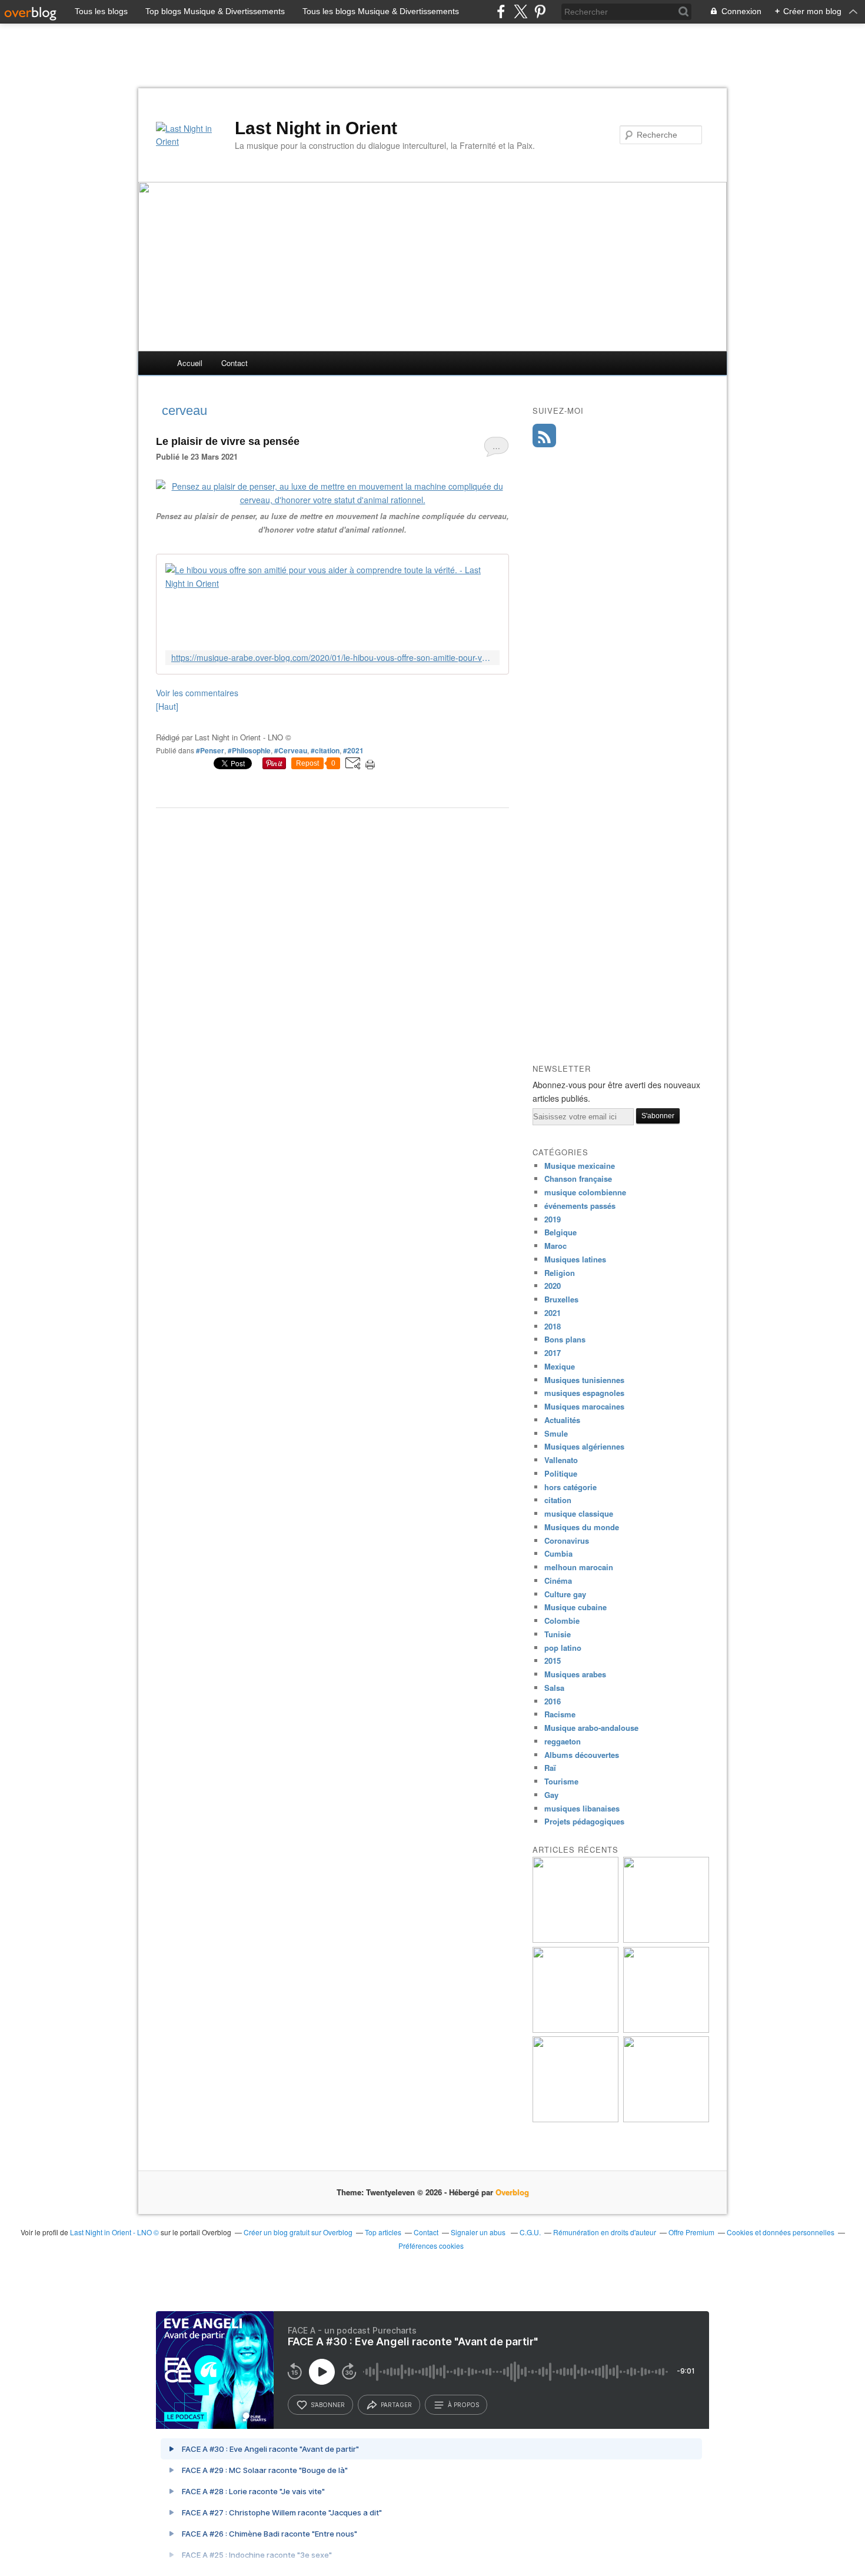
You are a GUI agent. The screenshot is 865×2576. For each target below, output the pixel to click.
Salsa (554, 1688)
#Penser (210, 750)
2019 (553, 1219)
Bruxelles (561, 1299)
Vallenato (561, 1460)
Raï (550, 1768)
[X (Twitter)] (520, 11)
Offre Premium (691, 2232)
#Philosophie (249, 750)
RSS (544, 436)
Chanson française (578, 1179)
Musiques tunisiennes (584, 1380)
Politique (561, 1473)
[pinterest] (540, 11)
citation (558, 1500)
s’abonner (328, 2405)
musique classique (579, 1513)
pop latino (563, 1648)
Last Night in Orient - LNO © (114, 2232)
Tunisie (558, 1634)
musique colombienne (585, 1192)
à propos (463, 2405)
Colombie (562, 1621)
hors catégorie (570, 1487)
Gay (551, 1795)
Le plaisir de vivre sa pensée (228, 441)
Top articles (383, 2232)
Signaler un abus (479, 2232)
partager (396, 2405)
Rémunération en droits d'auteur (605, 2232)
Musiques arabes (575, 1674)
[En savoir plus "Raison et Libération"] (666, 2119)
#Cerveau (291, 750)
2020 (553, 1286)
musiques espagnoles (584, 1393)
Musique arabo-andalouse (591, 1728)
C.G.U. (530, 2232)
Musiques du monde (582, 1527)
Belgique (560, 1232)
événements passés (580, 1206)
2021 (553, 1313)
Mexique (560, 1366)
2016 (553, 1701)
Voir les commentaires (197, 693)
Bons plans (565, 1339)
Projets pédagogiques (584, 1821)
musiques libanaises (582, 1808)
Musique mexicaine (580, 1166)
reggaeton (563, 1741)
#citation (325, 750)
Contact (234, 363)
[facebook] (501, 11)
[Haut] (167, 706)
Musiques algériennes (584, 1446)
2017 (553, 1353)
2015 (553, 1661)
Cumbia (558, 1553)
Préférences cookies (431, 2246)
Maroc (555, 1246)
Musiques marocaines (584, 1406)
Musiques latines (575, 1259)
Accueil (190, 363)
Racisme (560, 1714)
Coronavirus (567, 1540)
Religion (560, 1273)
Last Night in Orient (316, 128)
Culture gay (565, 1594)
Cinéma (558, 1580)
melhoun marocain (579, 1567)
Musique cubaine (575, 1607)
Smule (556, 1433)
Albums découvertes (582, 1755)
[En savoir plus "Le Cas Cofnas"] (575, 1940)
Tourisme (561, 1781)
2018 (553, 1326)
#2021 (353, 750)
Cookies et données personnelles (781, 2232)
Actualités (562, 1420)
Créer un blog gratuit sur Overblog (298, 2232)
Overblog (512, 2192)
